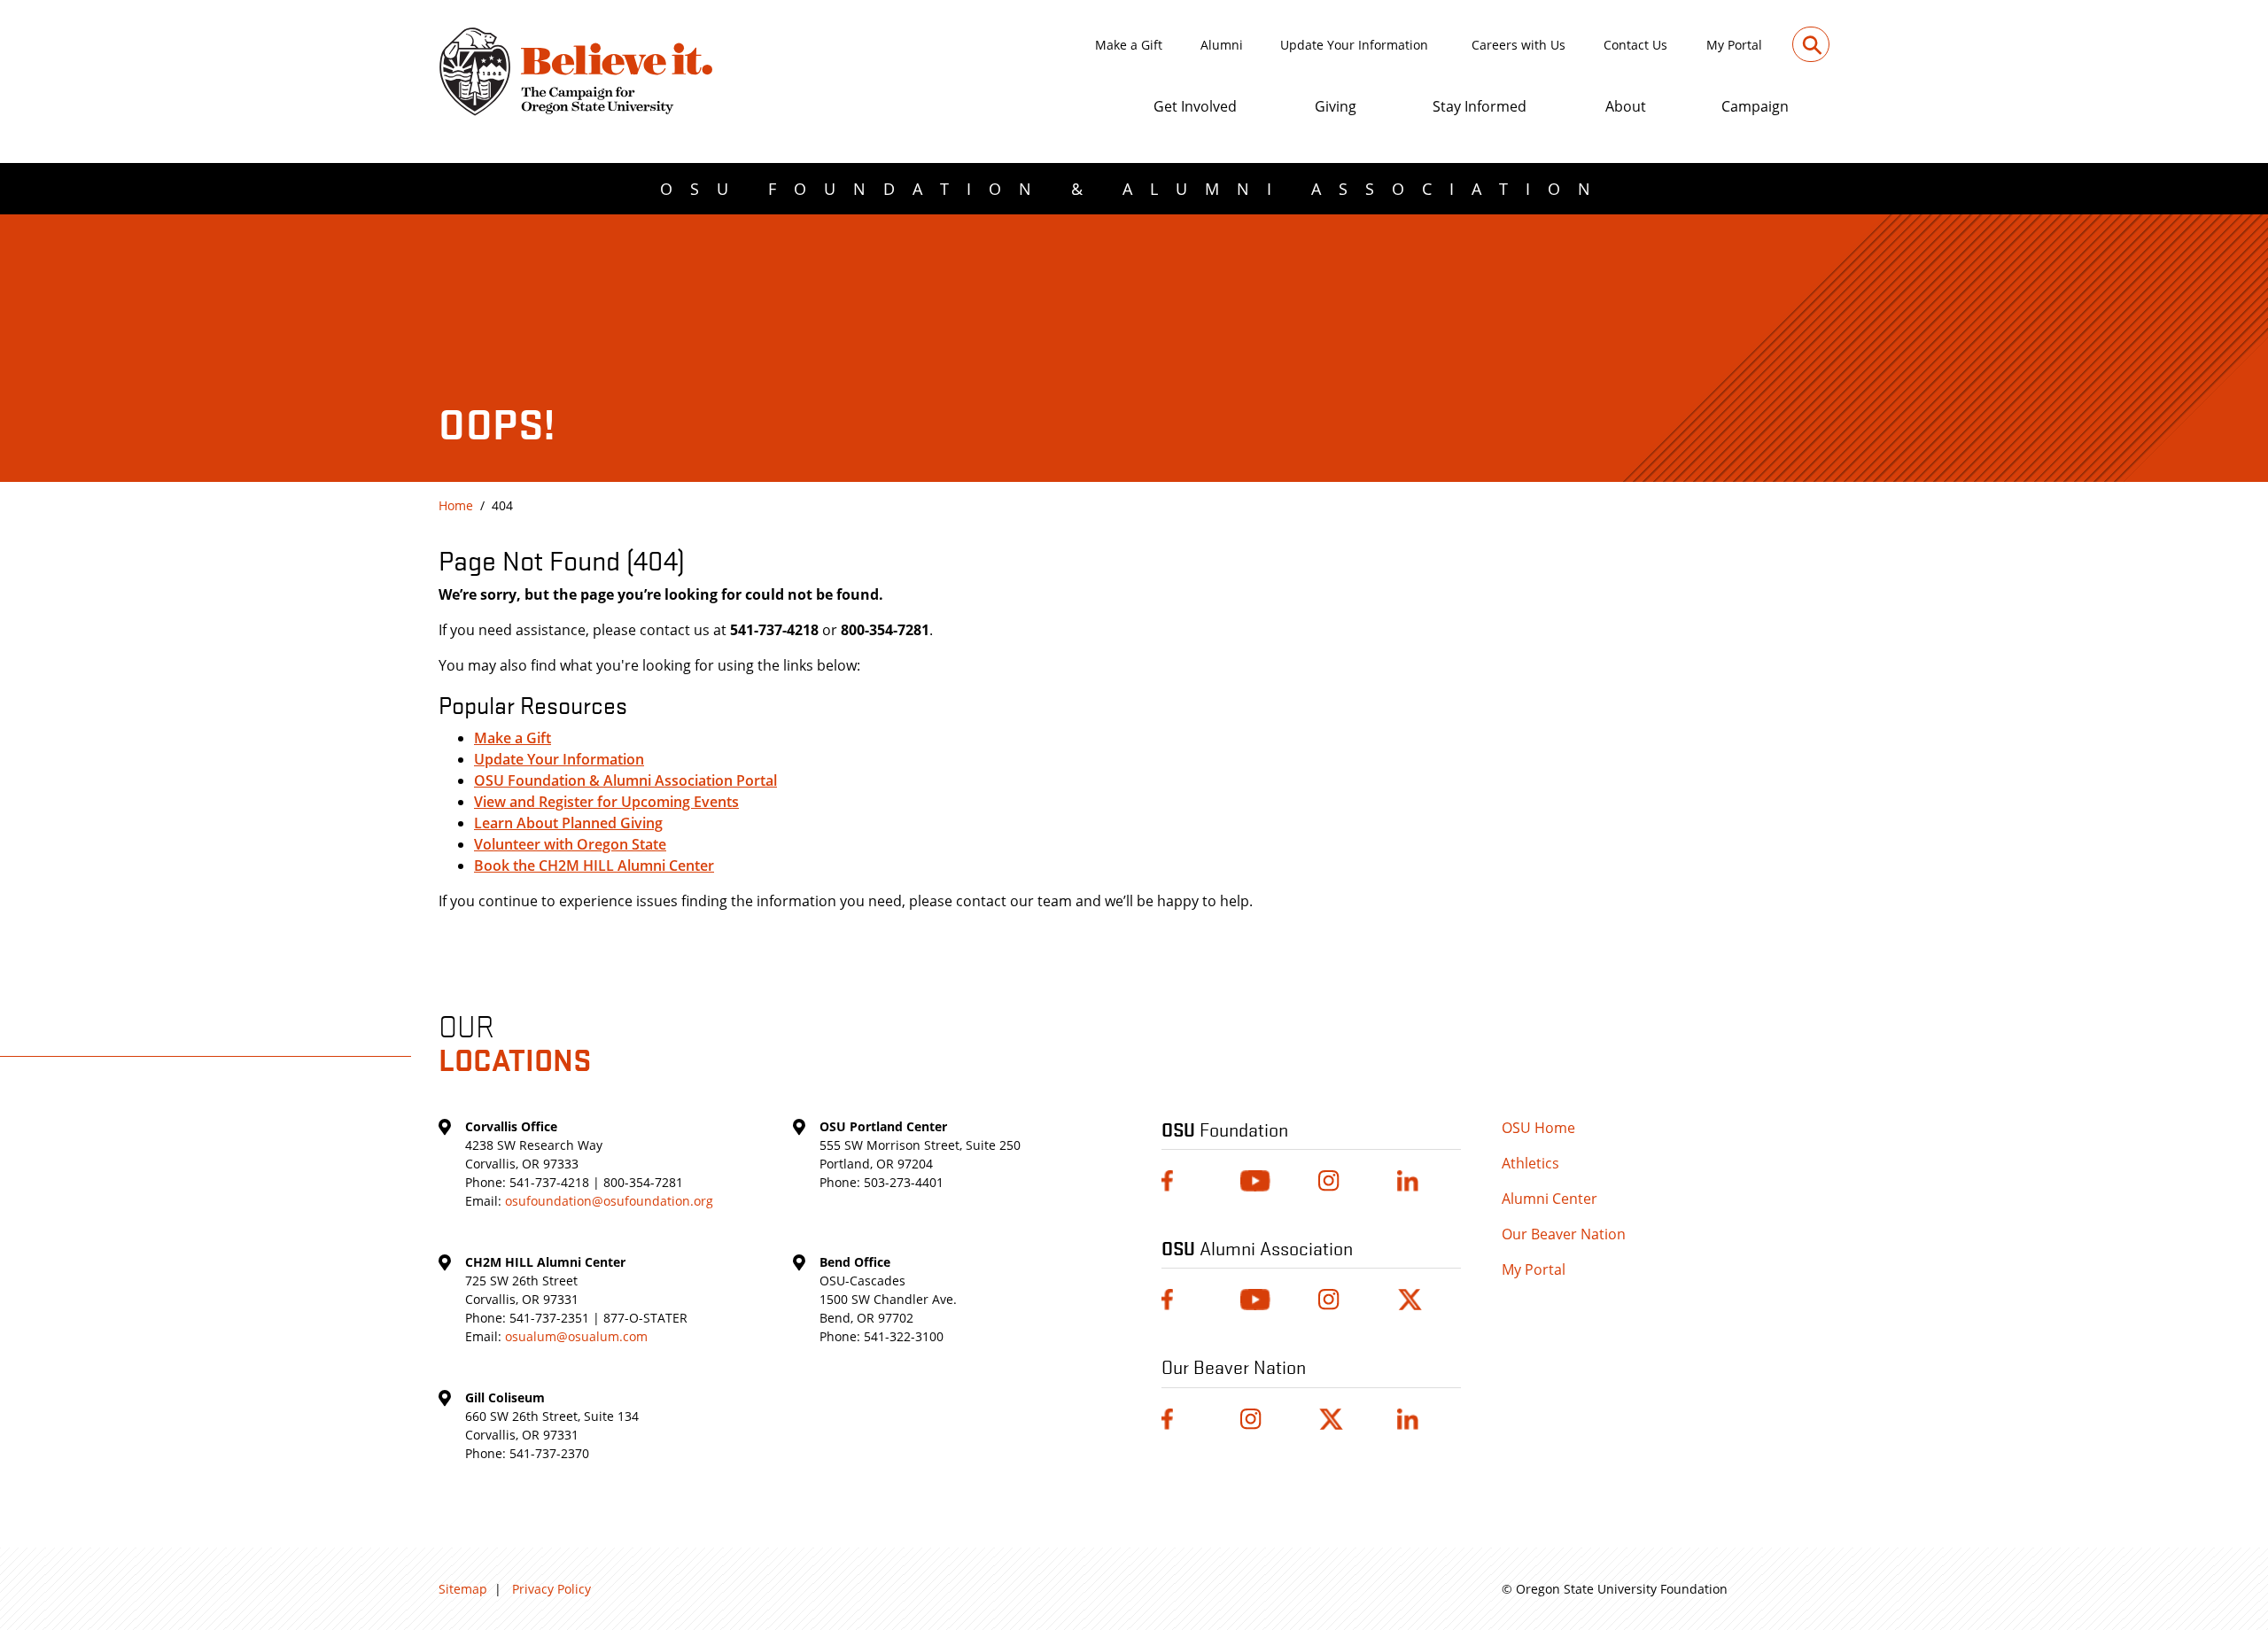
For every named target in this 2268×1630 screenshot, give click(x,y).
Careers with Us (1518, 45)
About (1626, 106)
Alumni (1222, 45)
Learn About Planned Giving (568, 823)
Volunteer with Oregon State (570, 844)
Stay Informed (1480, 106)
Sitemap (463, 1589)
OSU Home (1538, 1128)
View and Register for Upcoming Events (606, 802)
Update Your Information (1354, 45)
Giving (1336, 106)
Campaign (1755, 106)
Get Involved (1195, 106)
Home (456, 505)
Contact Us (1635, 45)
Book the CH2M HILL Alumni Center (594, 865)
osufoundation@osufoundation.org (609, 1201)
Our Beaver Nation (1564, 1234)
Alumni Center (1550, 1199)
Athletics (1530, 1163)
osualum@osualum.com (576, 1336)
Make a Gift (1129, 45)
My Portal (1734, 45)
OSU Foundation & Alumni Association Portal (625, 780)
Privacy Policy (551, 1589)
